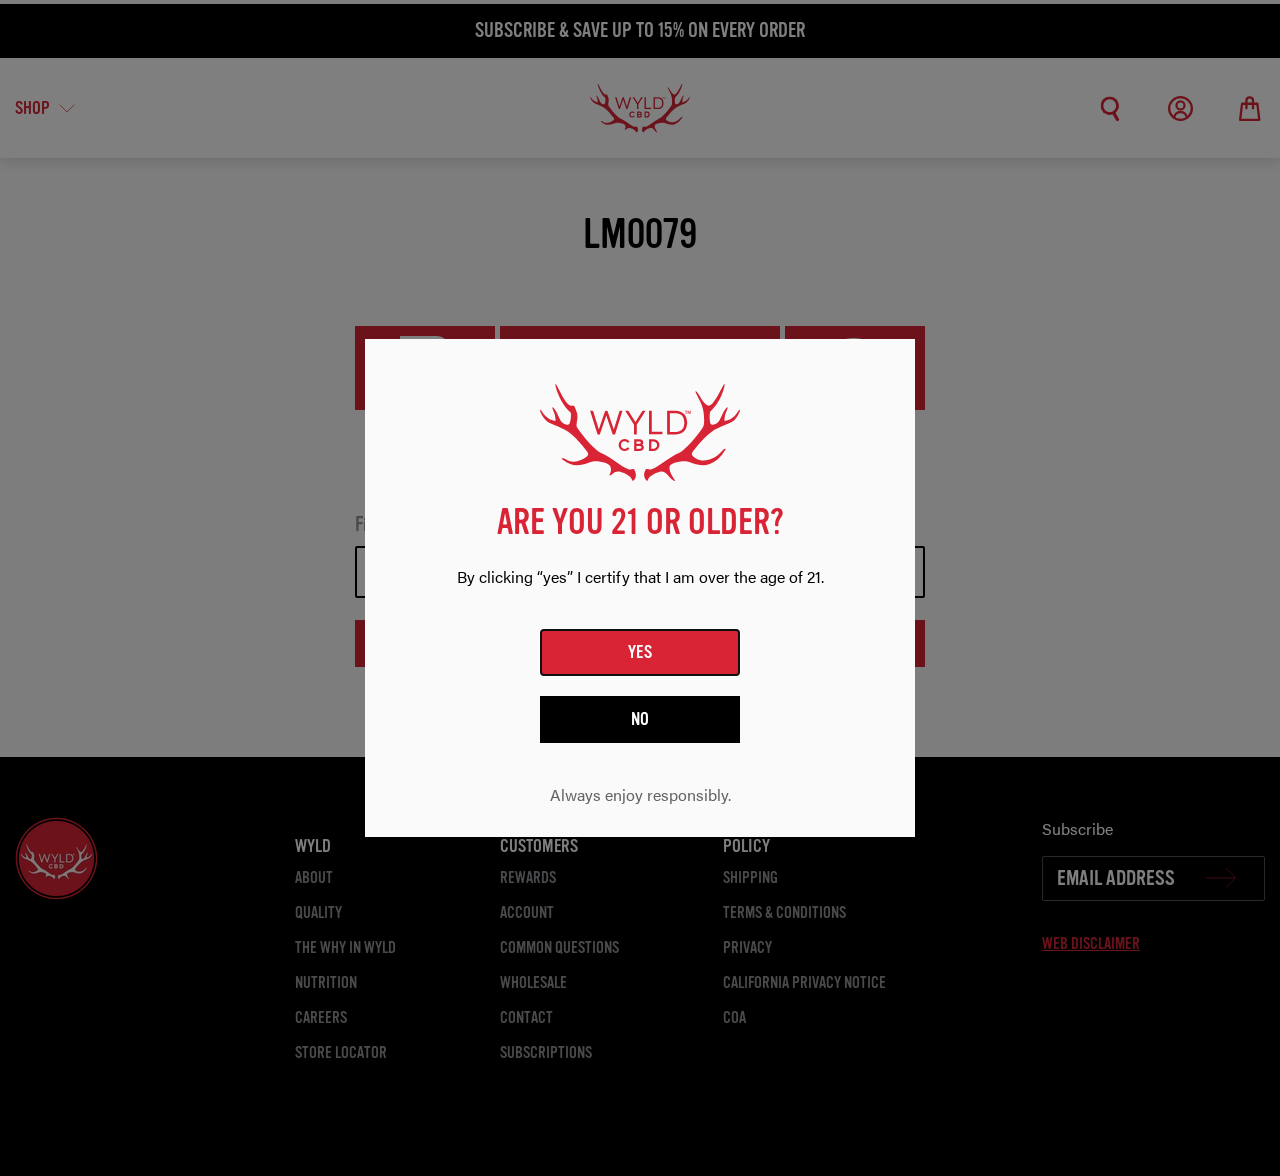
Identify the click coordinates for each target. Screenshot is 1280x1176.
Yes (640, 652)
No (640, 719)
